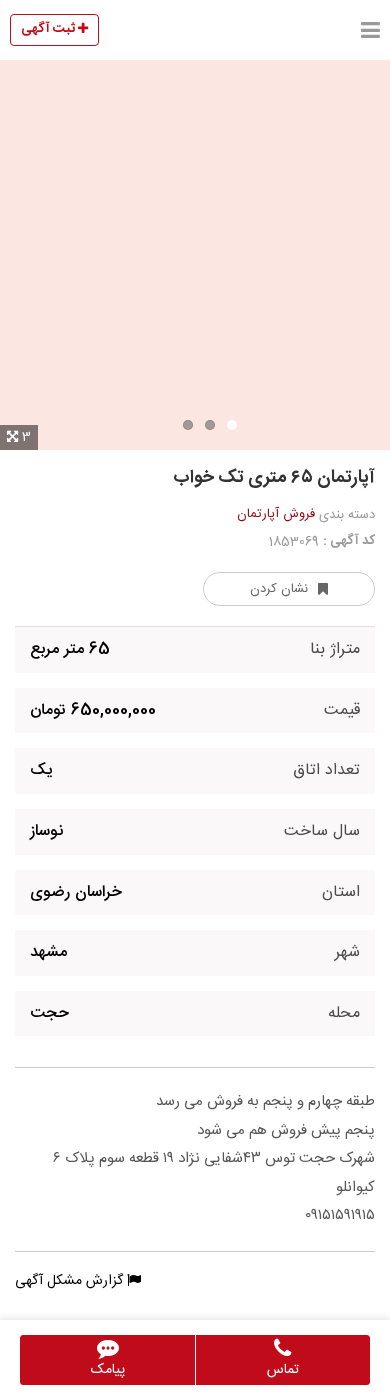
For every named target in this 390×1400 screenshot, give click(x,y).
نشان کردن (279, 589)
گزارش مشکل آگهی (71, 1281)
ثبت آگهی (49, 29)
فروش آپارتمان (276, 514)
